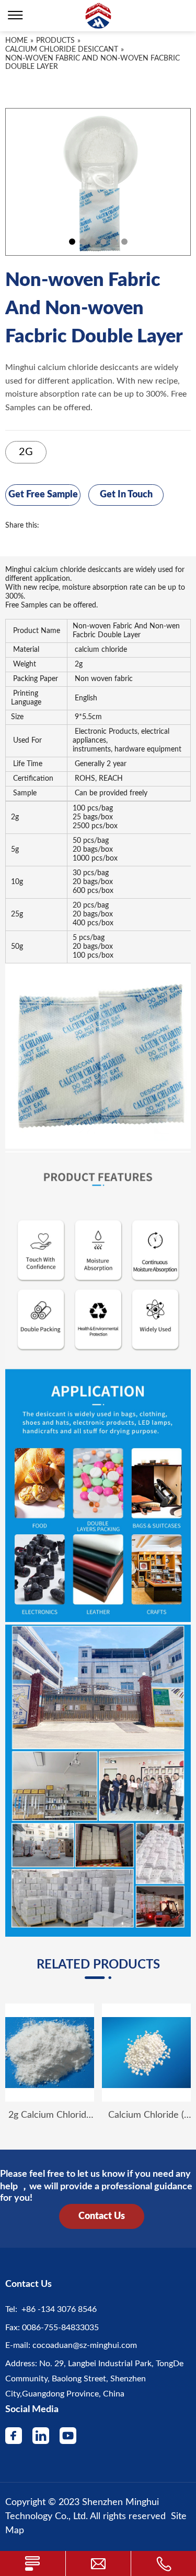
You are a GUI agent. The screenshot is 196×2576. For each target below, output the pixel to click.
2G (26, 452)
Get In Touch (126, 495)
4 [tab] (103, 242)
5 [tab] (114, 242)
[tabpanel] (98, 182)
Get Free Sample (43, 495)
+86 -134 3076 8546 (57, 2309)
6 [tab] (124, 242)
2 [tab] (83, 242)
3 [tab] (93, 242)
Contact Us (102, 2216)
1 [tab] (72, 242)
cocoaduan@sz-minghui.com (84, 2345)
